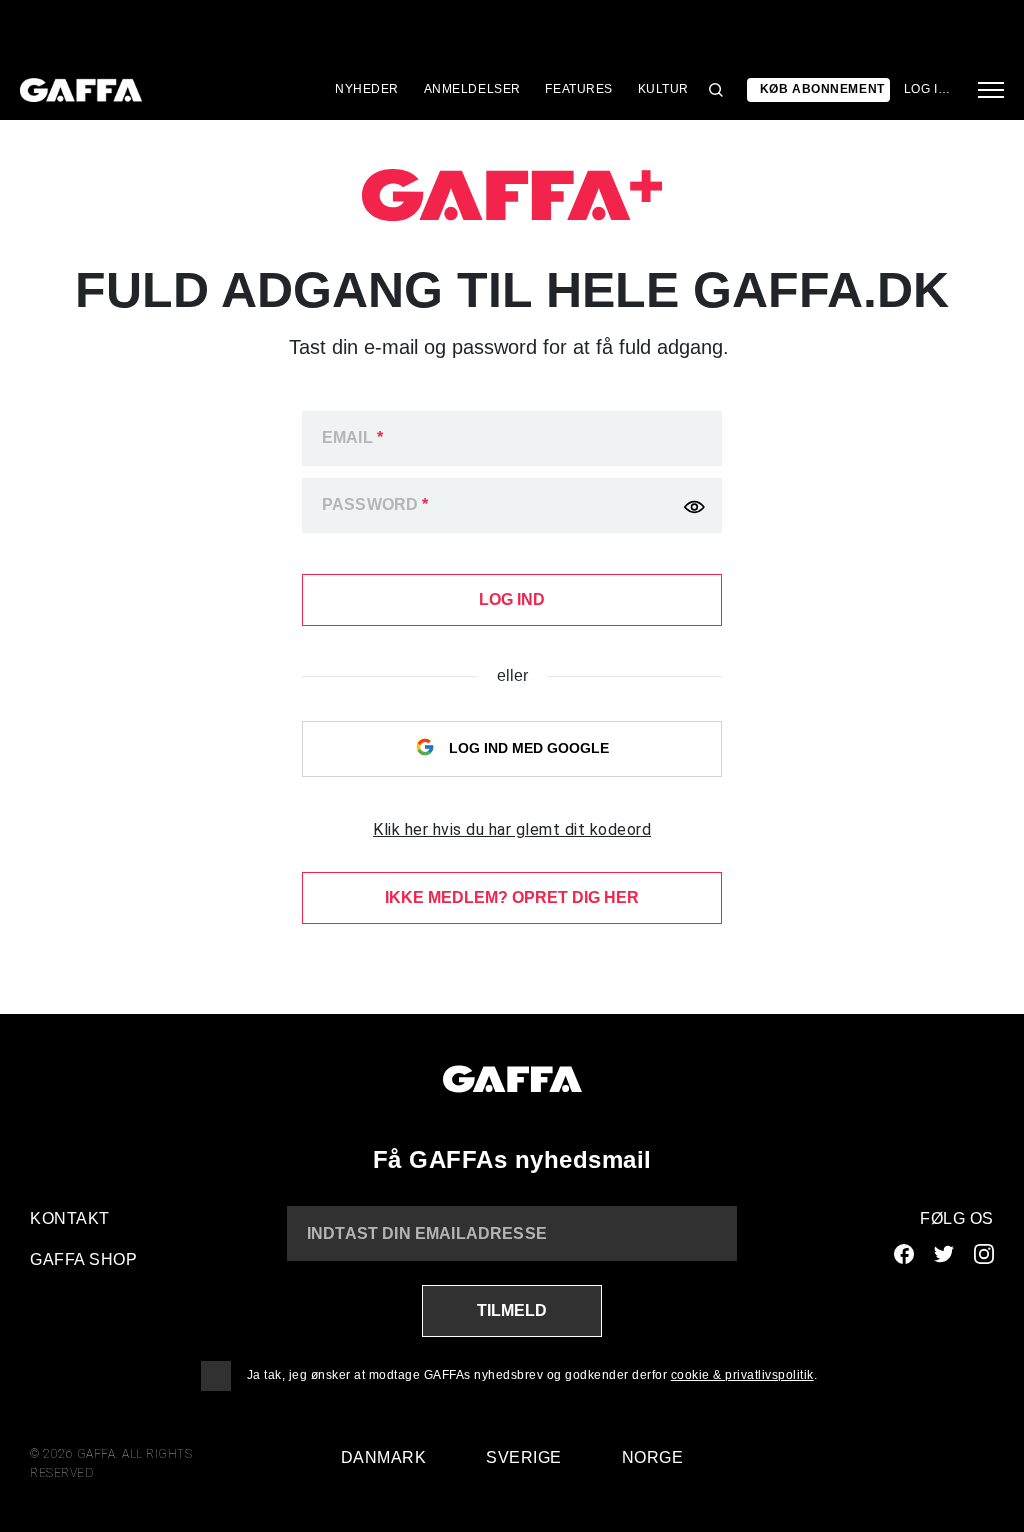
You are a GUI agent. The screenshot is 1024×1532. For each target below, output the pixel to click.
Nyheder (367, 89)
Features (579, 89)
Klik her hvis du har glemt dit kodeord (512, 829)
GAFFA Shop (83, 1259)
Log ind (929, 89)
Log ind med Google (527, 748)
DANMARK (384, 1457)
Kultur (663, 89)
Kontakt (70, 1218)
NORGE (653, 1457)
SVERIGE (524, 1457)
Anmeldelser (472, 89)
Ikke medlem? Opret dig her (512, 897)
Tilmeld (512, 1310)
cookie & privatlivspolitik (742, 1375)
